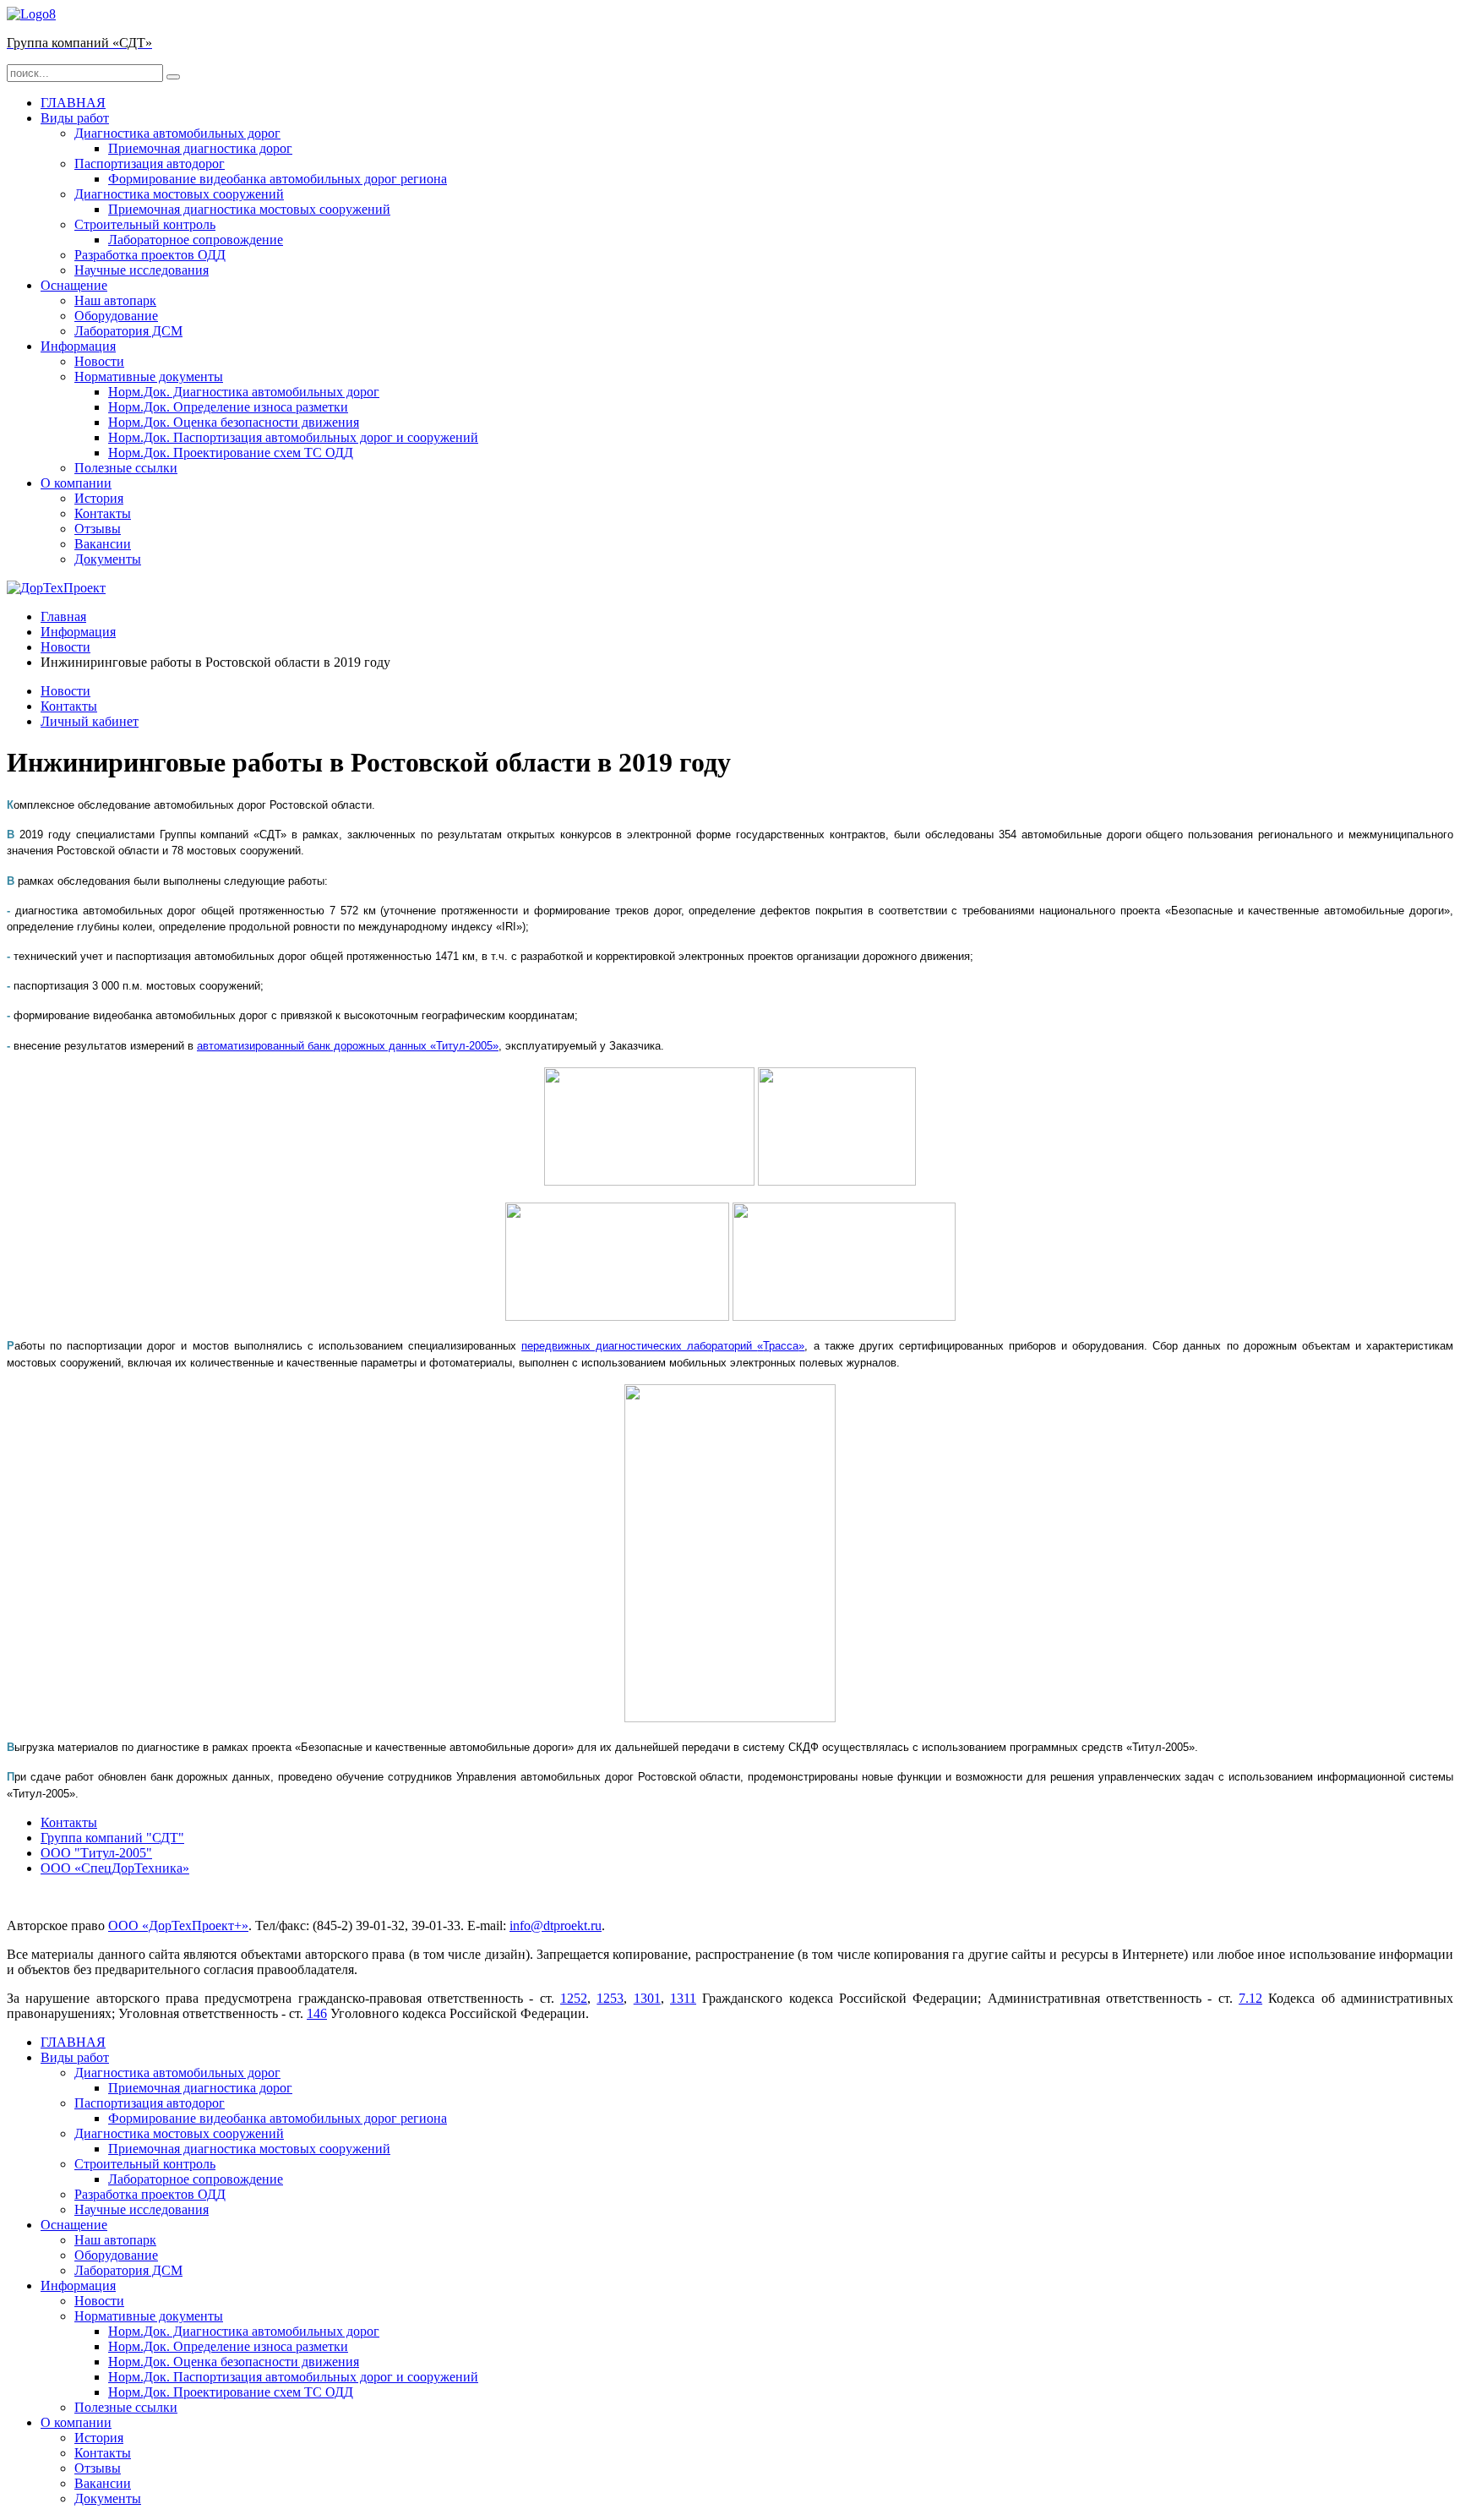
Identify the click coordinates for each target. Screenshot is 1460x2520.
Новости (99, 361)
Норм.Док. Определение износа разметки (228, 407)
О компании (76, 483)
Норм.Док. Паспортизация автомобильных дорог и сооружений (293, 437)
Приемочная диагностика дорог (200, 148)
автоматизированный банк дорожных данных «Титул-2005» (348, 1046)
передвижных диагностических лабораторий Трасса (663, 1346)
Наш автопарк (115, 300)
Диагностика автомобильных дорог (177, 133)
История (99, 498)
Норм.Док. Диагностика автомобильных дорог (244, 392)
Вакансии (103, 544)
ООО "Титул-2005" (96, 1853)
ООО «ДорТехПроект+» (178, 1925)
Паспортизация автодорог (150, 164)
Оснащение (74, 285)
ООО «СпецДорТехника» (115, 1868)
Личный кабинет (90, 721)
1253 (610, 1998)
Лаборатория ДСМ (128, 331)
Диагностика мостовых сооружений (179, 194)
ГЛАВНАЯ (73, 103)
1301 (647, 1998)
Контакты (103, 513)
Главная (63, 616)
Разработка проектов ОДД (150, 255)
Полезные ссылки (126, 468)
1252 (574, 1998)
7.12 (1250, 1998)
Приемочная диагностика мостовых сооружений (249, 209)
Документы (108, 559)
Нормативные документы (149, 376)
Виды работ (75, 118)
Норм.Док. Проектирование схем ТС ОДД (231, 453)
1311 (683, 1998)
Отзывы (98, 529)
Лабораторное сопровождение (196, 240)
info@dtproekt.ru (556, 1925)
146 (317, 2013)
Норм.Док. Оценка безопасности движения (234, 422)
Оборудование (116, 316)
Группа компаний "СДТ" (112, 1838)
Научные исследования (142, 270)
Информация (78, 346)
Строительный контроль (145, 224)
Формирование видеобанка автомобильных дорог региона (278, 179)
